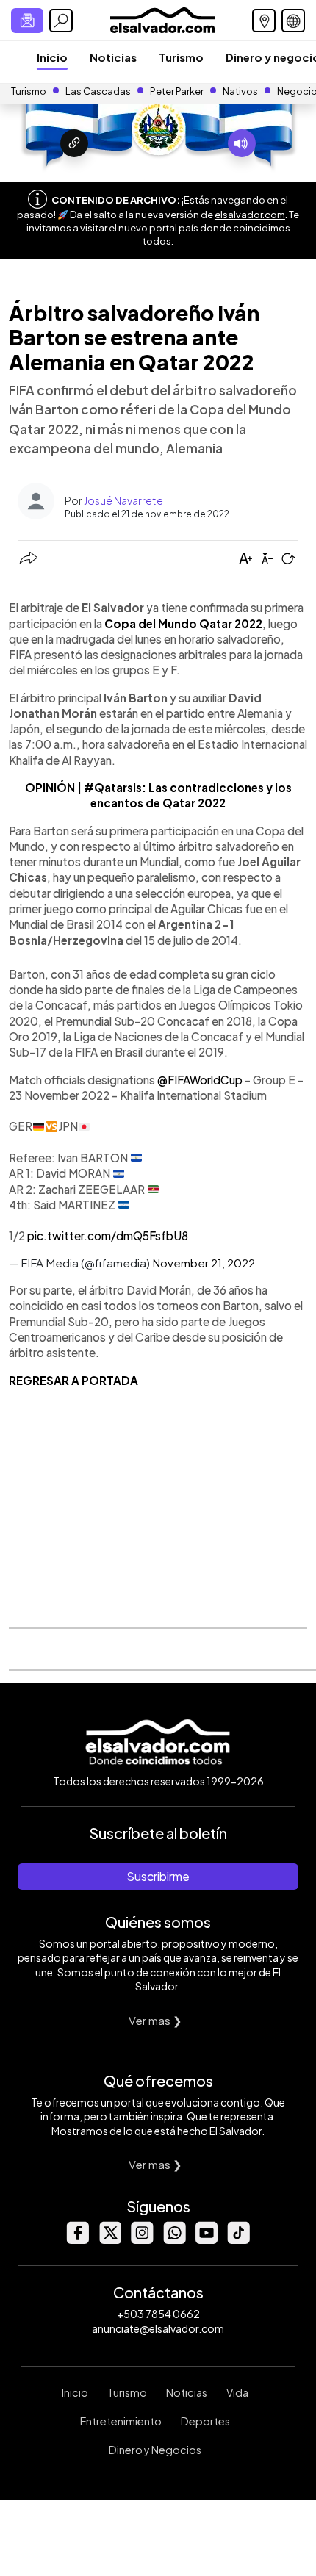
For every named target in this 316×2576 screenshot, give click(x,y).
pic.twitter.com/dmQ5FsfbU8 (108, 1235)
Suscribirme (158, 1876)
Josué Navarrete (123, 500)
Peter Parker (177, 91)
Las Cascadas (98, 91)
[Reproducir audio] (242, 143)
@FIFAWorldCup (200, 1080)
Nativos (240, 91)
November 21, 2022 (204, 1263)
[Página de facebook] (77, 2240)
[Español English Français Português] (293, 21)
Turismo (181, 57)
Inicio (52, 57)
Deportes (205, 2421)
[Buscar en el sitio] (61, 21)
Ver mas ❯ (155, 2020)
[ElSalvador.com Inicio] (162, 19)
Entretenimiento (121, 2421)
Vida (237, 2392)
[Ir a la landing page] (74, 143)
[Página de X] (109, 2240)
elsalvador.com (250, 215)
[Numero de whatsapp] (174, 2240)
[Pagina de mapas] (264, 21)
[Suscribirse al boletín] (27, 21)
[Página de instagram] (142, 2240)
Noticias (113, 57)
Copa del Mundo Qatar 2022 (183, 623)
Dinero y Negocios (155, 2450)
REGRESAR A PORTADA (73, 1380)
